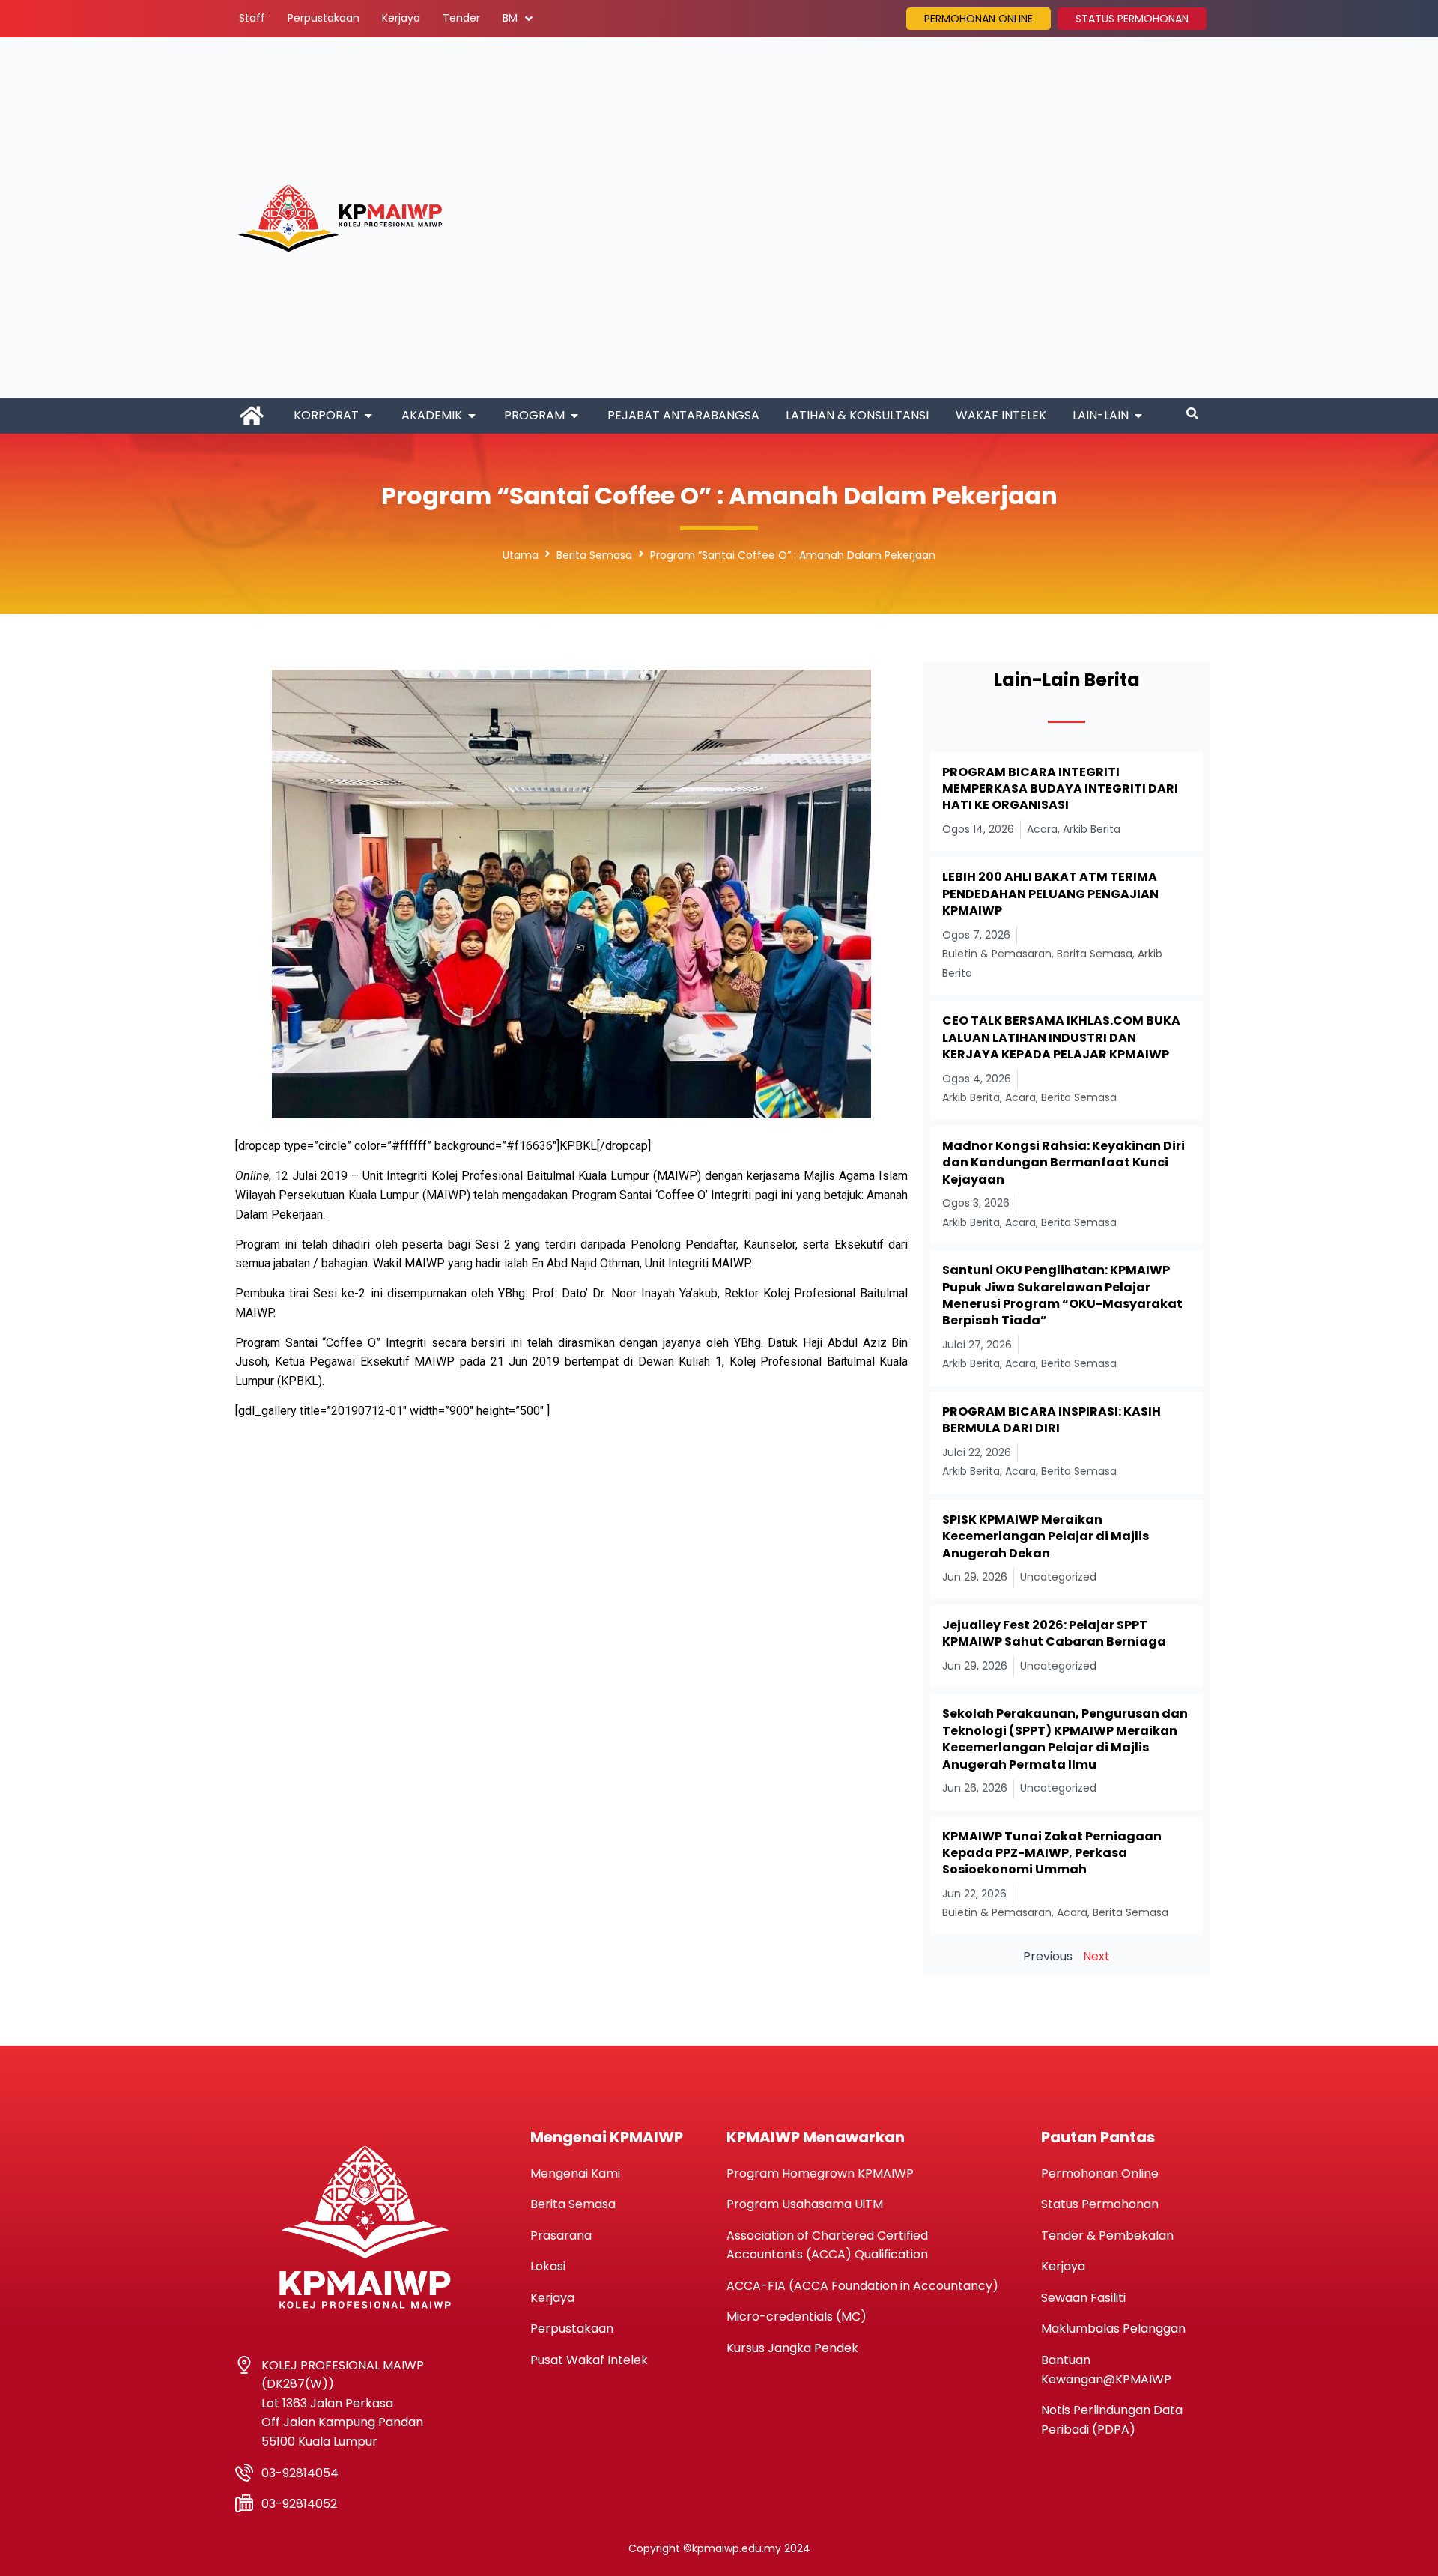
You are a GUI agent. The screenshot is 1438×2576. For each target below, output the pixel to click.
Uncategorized (1058, 1577)
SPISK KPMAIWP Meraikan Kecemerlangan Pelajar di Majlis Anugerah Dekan (1046, 1536)
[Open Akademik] (472, 416)
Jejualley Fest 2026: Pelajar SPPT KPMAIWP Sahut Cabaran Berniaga (1054, 1633)
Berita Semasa (594, 555)
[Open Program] (574, 416)
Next (1096, 1956)
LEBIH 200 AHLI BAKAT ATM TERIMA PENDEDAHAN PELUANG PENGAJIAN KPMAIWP (1050, 894)
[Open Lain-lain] (1138, 416)
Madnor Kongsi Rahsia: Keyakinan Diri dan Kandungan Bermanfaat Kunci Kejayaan (1064, 1163)
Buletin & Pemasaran (997, 954)
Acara (1042, 829)
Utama (521, 555)
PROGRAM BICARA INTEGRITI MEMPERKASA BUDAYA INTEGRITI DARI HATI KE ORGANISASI (1060, 789)
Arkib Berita (1092, 829)
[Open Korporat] (368, 416)
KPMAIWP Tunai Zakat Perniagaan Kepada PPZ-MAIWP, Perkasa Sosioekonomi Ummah (1052, 1853)
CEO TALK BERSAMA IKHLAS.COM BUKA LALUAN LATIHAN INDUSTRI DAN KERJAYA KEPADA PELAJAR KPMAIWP (1061, 1037)
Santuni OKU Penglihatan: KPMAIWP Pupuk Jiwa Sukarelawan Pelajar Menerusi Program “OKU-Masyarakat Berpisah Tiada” (1062, 1295)
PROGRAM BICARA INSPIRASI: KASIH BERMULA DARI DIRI (1052, 1420)
